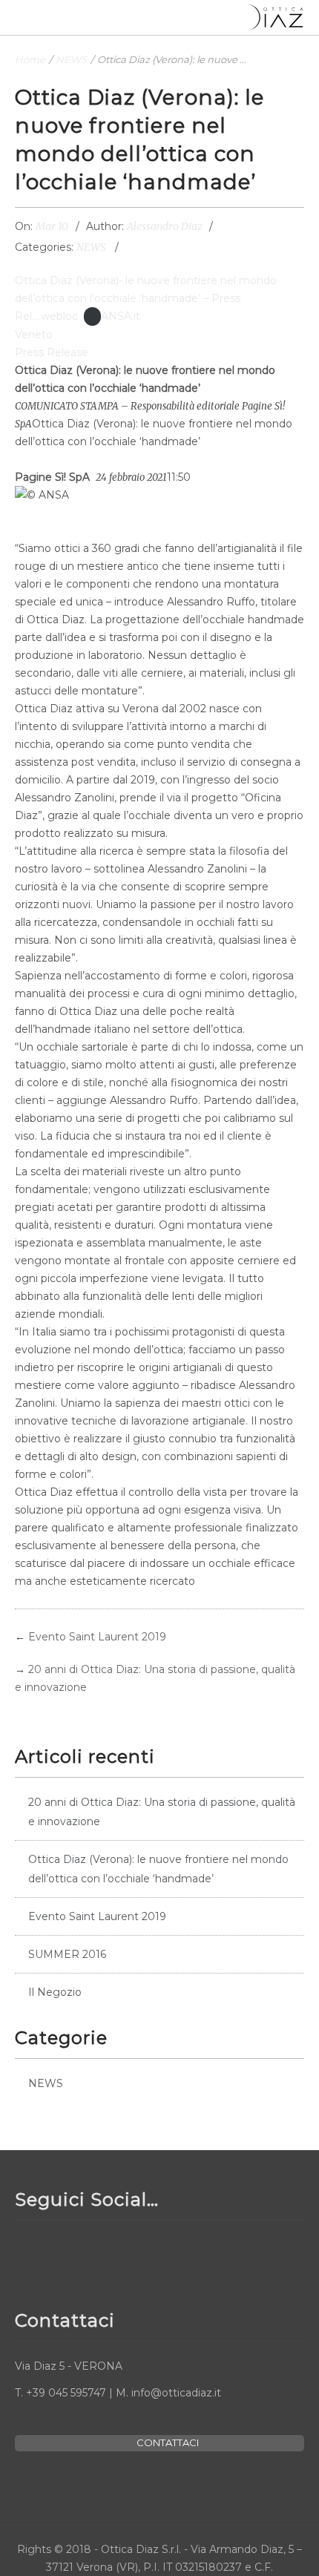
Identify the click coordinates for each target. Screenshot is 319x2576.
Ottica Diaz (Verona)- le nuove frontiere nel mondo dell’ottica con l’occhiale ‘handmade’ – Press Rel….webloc (146, 298)
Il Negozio (55, 1992)
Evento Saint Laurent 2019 (97, 1637)
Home (30, 59)
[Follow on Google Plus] (99, 2253)
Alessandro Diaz (165, 226)
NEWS (71, 59)
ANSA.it (121, 316)
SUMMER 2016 (67, 1954)
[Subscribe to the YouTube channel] (63, 2253)
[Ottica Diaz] (275, 17)
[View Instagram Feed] (135, 2253)
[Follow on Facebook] (26, 2253)
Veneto (34, 335)
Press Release (52, 352)
